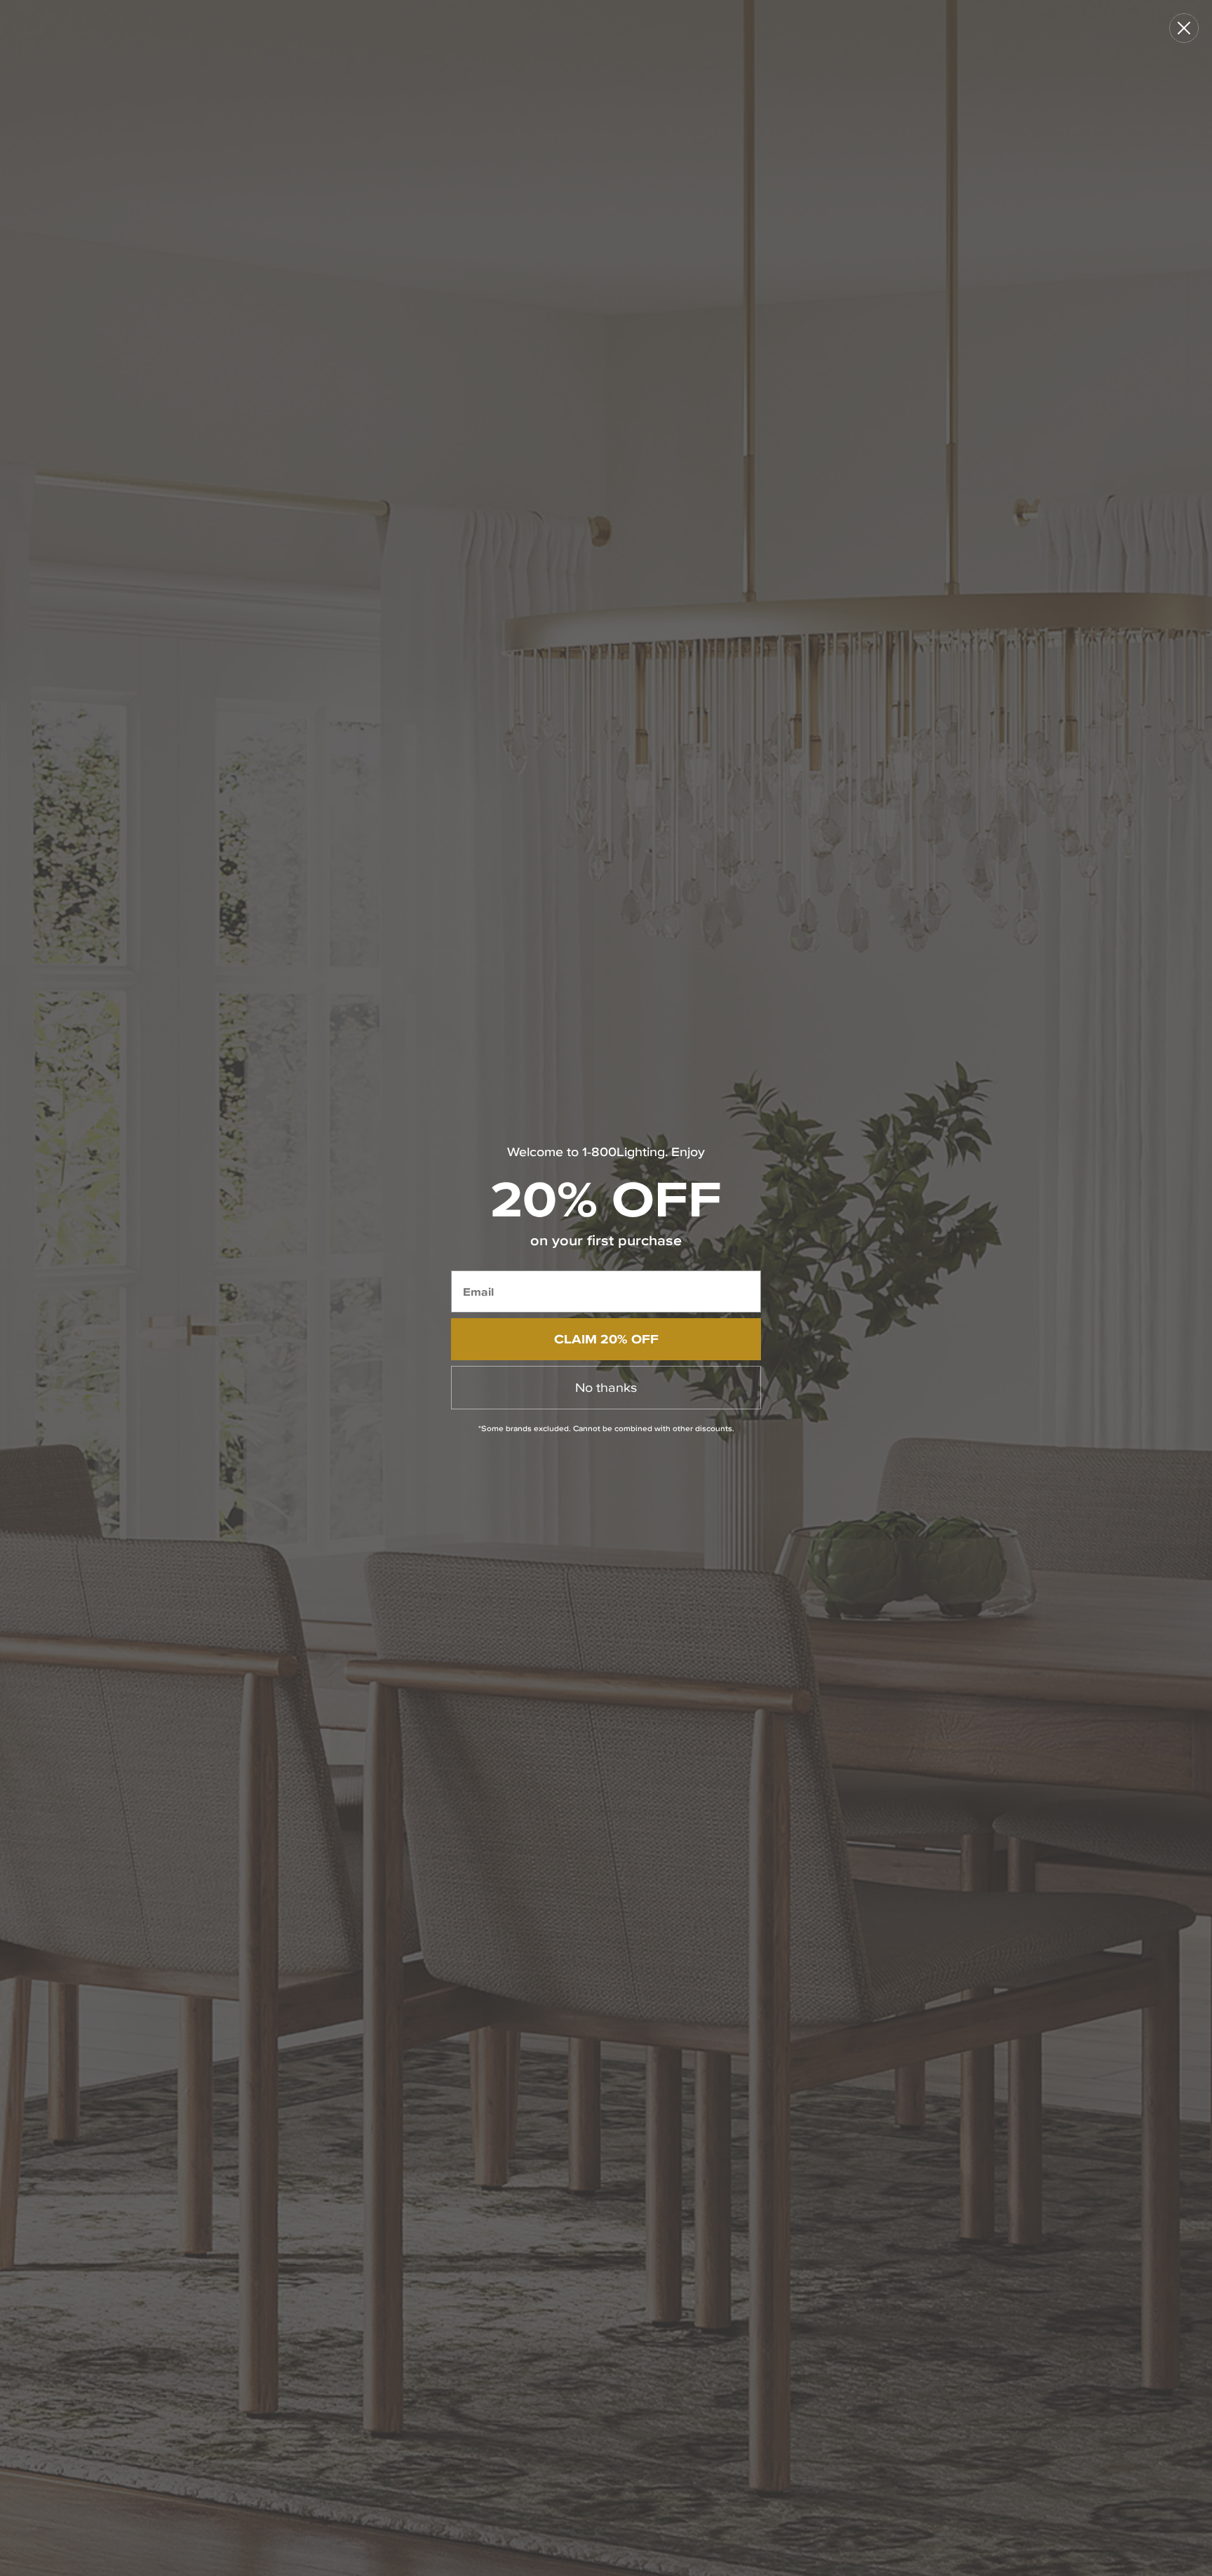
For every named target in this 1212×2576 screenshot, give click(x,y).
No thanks (606, 1387)
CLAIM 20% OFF (606, 1339)
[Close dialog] (1184, 28)
